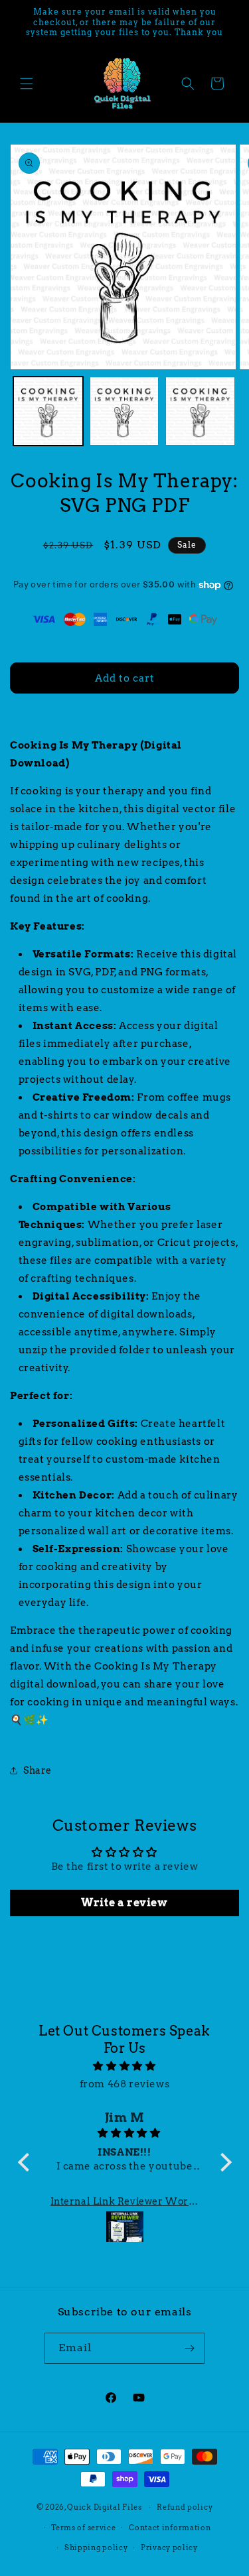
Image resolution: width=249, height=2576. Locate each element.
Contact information (170, 2528)
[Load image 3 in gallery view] (200, 411)
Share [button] (38, 1770)
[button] (27, 84)
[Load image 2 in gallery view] (124, 411)
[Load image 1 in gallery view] (48, 411)
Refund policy (185, 2507)
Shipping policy (96, 2547)
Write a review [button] (124, 1903)
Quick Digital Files (104, 2507)
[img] (125, 2066)
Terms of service (83, 2528)
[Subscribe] (189, 2348)
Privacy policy (169, 2547)
